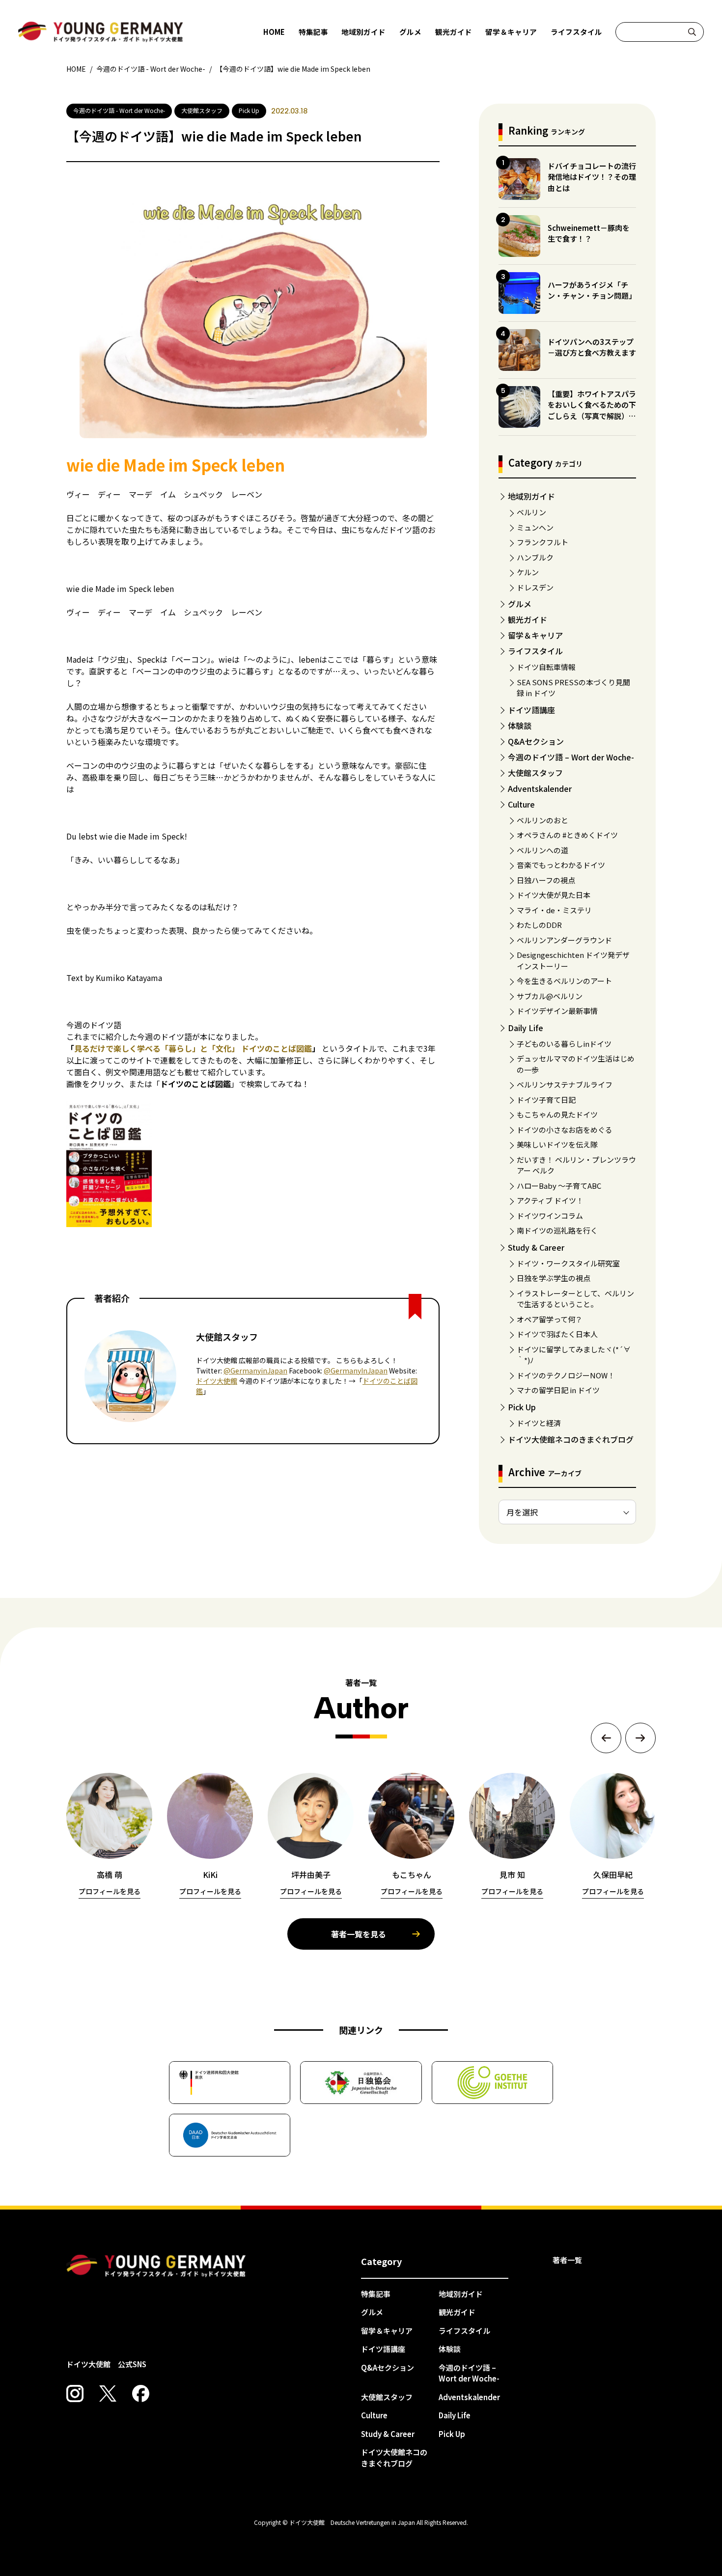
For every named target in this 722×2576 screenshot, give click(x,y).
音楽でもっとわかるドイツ (561, 865)
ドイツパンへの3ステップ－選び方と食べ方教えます (592, 347)
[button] (606, 1738)
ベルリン (531, 512)
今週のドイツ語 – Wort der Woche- (571, 757)
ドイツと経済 (539, 1423)
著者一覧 (567, 2260)
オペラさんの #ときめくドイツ (567, 835)
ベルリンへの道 (542, 850)
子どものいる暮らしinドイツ (564, 1044)
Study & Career (536, 1247)
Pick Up (522, 1407)
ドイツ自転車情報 (546, 667)
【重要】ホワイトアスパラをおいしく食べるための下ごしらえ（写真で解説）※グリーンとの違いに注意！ (592, 410)
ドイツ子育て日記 (546, 1100)
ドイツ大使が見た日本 (554, 895)
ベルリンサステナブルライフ (565, 1084)
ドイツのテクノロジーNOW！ (566, 1375)
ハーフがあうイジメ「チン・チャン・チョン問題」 (592, 290)
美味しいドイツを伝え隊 (557, 1144)
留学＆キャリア (511, 32)
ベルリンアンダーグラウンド (564, 940)
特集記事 (313, 32)
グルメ (410, 32)
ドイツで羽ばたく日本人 (557, 1334)
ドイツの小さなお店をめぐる (565, 1130)
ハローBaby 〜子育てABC (559, 1186)
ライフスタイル (576, 32)
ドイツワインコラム (550, 1216)
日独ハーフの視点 (546, 880)
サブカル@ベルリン (550, 996)
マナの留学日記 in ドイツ (558, 1390)
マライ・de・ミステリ (554, 910)
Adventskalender (540, 788)
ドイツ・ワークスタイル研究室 (568, 1263)
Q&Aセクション (536, 741)
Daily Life (526, 1028)
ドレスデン (535, 587)
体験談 (520, 726)
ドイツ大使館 (217, 1381)
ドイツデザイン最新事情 (557, 1011)
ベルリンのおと (542, 820)
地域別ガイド (363, 32)
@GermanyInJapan (356, 1371)
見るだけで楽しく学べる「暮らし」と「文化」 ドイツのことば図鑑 (193, 1048)
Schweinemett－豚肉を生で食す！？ (589, 233)
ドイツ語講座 (531, 710)
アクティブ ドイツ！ (550, 1200)
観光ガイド (454, 32)
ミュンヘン (535, 527)
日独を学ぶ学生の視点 (554, 1278)
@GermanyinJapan (255, 1371)
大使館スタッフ (535, 773)
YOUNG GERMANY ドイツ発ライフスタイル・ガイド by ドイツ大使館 (156, 2266)
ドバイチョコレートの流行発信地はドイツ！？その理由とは (592, 177)
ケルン (528, 572)
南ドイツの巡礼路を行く (557, 1230)
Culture (521, 804)
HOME (274, 32)
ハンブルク (535, 557)
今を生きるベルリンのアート (564, 981)
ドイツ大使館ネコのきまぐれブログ (571, 1439)
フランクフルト (542, 542)
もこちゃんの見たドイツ (557, 1114)
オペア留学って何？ (550, 1319)
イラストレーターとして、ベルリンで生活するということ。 (575, 1299)
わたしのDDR (539, 925)
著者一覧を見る (359, 1934)
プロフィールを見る (110, 1891)
